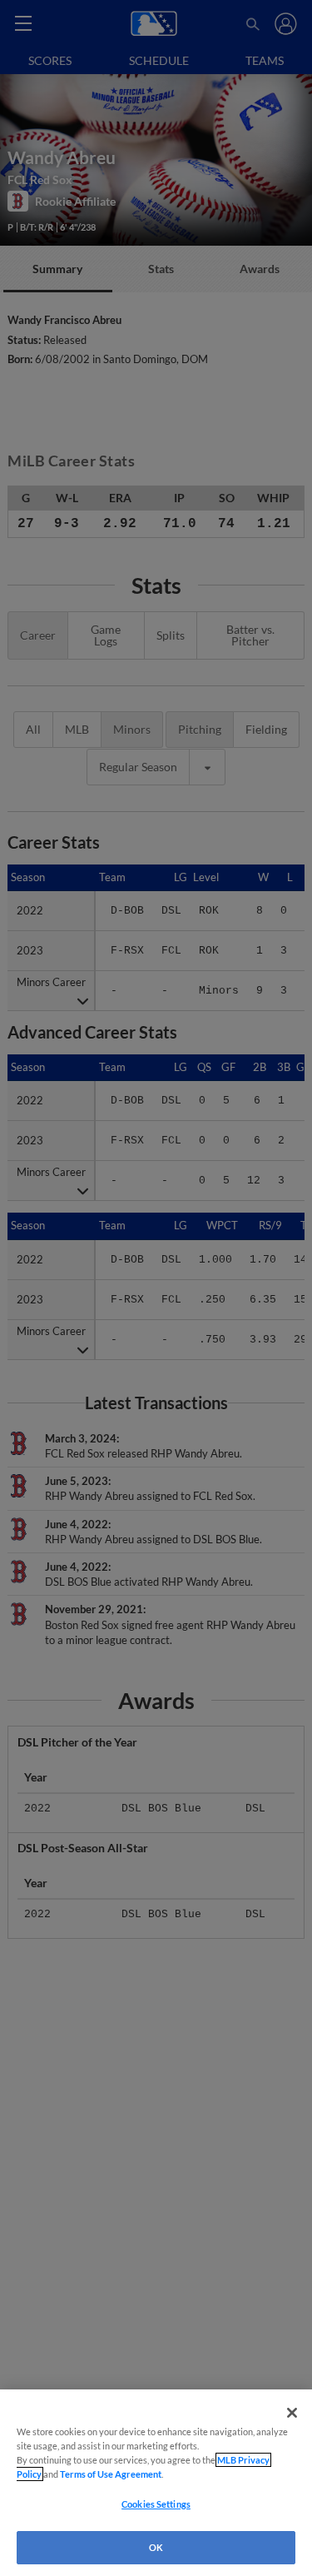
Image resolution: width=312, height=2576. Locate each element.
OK (156, 2547)
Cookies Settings (156, 2504)
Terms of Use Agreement (111, 2474)
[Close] (292, 2413)
